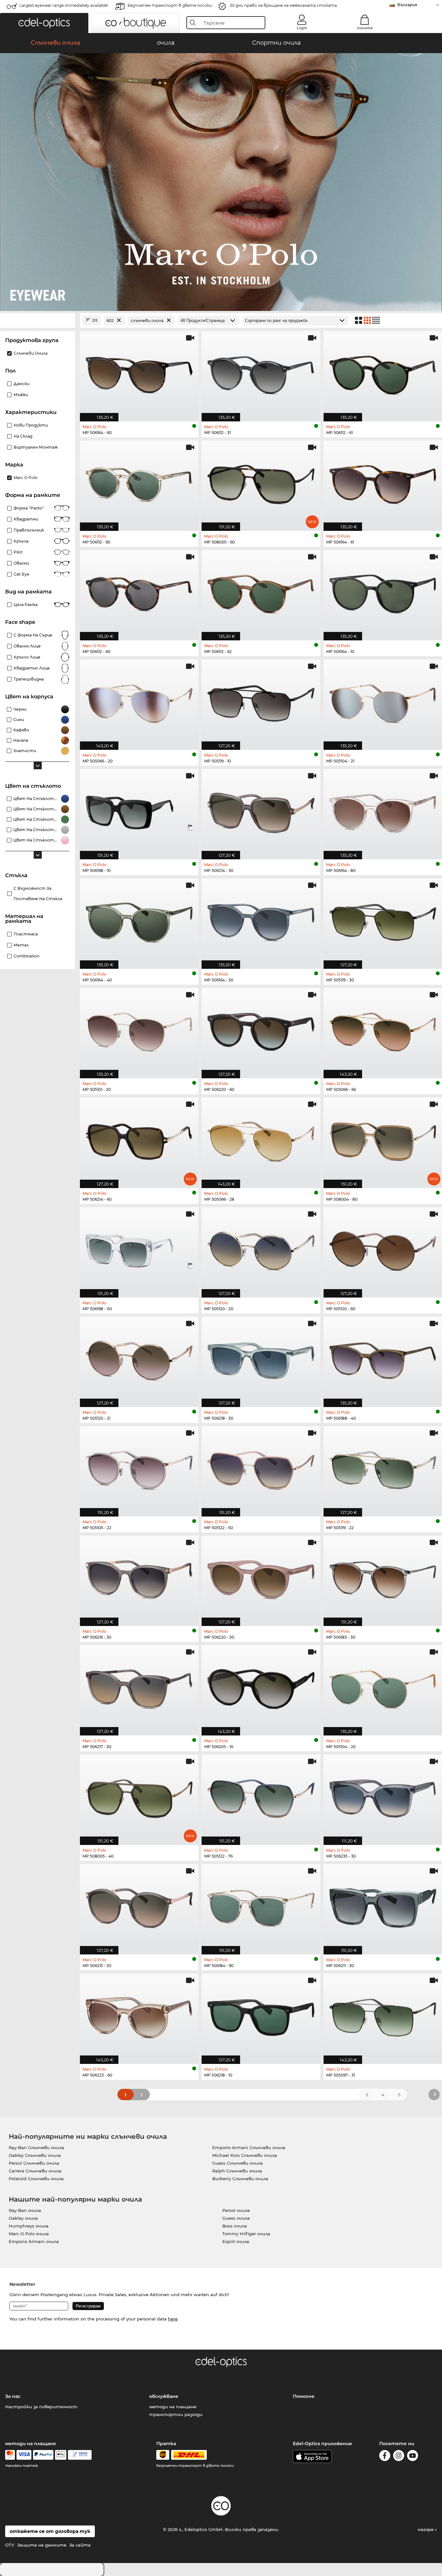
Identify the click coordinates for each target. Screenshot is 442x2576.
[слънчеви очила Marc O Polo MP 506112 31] (261, 373)
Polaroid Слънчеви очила (36, 2179)
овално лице (27, 646)
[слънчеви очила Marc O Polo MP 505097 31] (383, 2015)
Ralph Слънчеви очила (237, 2171)
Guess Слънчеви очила (238, 2163)
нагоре (426, 2529)
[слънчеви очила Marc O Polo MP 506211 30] (383, 1906)
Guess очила (236, 2218)
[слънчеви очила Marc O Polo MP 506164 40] (139, 920)
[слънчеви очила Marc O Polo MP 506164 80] (383, 811)
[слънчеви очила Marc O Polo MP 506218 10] (261, 2015)
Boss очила (235, 2226)
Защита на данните (42, 2545)
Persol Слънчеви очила (34, 2163)
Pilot (18, 552)
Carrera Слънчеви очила (35, 2171)
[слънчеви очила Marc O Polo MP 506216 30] (139, 1577)
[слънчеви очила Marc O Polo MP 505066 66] (383, 1030)
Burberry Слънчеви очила (240, 2179)
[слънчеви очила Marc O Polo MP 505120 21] (139, 1358)
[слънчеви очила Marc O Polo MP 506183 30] (383, 1577)
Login (302, 28)
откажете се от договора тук (50, 2531)
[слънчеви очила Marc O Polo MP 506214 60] (139, 1139)
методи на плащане (173, 2407)
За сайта (80, 2545)
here (173, 2319)
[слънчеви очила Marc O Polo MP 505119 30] (383, 920)
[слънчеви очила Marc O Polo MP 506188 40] (383, 1358)
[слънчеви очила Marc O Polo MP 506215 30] (139, 1906)
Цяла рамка (26, 605)
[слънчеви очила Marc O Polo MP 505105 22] (139, 1468)
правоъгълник (29, 530)
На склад (23, 436)
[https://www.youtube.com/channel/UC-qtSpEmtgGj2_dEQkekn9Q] (413, 2457)
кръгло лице (27, 657)
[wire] (80, 2455)
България (407, 5)
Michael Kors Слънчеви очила (245, 2155)
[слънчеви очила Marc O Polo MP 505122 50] (261, 1468)
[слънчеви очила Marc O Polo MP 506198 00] (139, 1249)
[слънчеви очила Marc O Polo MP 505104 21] (383, 701)
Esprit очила (236, 2241)
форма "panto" (29, 508)
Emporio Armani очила (34, 2241)
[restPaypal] (43, 2455)
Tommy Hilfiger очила (246, 2234)
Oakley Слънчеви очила (35, 2155)
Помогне (304, 2396)
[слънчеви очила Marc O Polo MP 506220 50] (261, 1577)
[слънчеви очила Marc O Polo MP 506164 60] (139, 373)
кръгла (21, 541)
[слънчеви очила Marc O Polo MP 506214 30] (261, 811)
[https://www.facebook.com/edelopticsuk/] (385, 2457)
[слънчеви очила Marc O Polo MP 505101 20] (139, 1030)
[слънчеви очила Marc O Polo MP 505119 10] (261, 701)
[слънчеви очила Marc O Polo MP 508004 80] (383, 1139)
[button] (44, 23)
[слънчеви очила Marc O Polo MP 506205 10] (261, 1687)
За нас (13, 2396)
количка (365, 28)
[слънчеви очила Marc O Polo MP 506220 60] (261, 1030)
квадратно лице (32, 668)
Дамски (22, 384)
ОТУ (10, 2545)
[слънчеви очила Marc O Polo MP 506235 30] (383, 1796)
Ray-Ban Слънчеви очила (36, 2147)
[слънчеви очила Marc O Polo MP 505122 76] (261, 1796)
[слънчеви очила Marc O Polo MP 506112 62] (261, 592)
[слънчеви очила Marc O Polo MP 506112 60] (139, 592)
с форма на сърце (33, 635)
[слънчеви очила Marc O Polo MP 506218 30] (261, 1358)
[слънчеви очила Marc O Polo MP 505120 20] (261, 1249)
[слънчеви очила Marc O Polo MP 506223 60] (139, 2015)
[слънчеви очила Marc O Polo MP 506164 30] (261, 920)
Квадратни (26, 519)
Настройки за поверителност (41, 2407)
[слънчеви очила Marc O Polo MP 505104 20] (383, 1687)
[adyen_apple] (61, 2455)
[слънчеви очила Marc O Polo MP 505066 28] (261, 1139)
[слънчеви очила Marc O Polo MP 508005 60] (261, 482)
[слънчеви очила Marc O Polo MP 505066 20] (139, 701)
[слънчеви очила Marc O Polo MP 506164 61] (383, 482)
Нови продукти (31, 425)
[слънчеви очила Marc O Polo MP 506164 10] (383, 592)
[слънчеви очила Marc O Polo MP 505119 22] (383, 1468)
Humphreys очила (29, 2226)
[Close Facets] (38, 321)
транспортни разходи (176, 2414)
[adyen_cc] (10, 2455)
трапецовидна (29, 679)
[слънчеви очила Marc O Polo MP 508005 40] (139, 1796)
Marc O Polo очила (29, 2234)
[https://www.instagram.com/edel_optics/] (399, 2457)
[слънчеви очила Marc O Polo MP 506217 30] (139, 1687)
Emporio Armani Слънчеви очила (249, 2147)
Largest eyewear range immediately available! (64, 5)
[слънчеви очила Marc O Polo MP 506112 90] (139, 482)
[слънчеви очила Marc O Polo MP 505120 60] (383, 1249)
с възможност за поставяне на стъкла (38, 893)
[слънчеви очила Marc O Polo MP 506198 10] (139, 811)
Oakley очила (23, 2218)
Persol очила (236, 2210)
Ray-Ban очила (25, 2210)
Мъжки (21, 395)
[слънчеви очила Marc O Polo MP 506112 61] (383, 373)
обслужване (164, 2396)
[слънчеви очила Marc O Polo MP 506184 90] (261, 1906)
